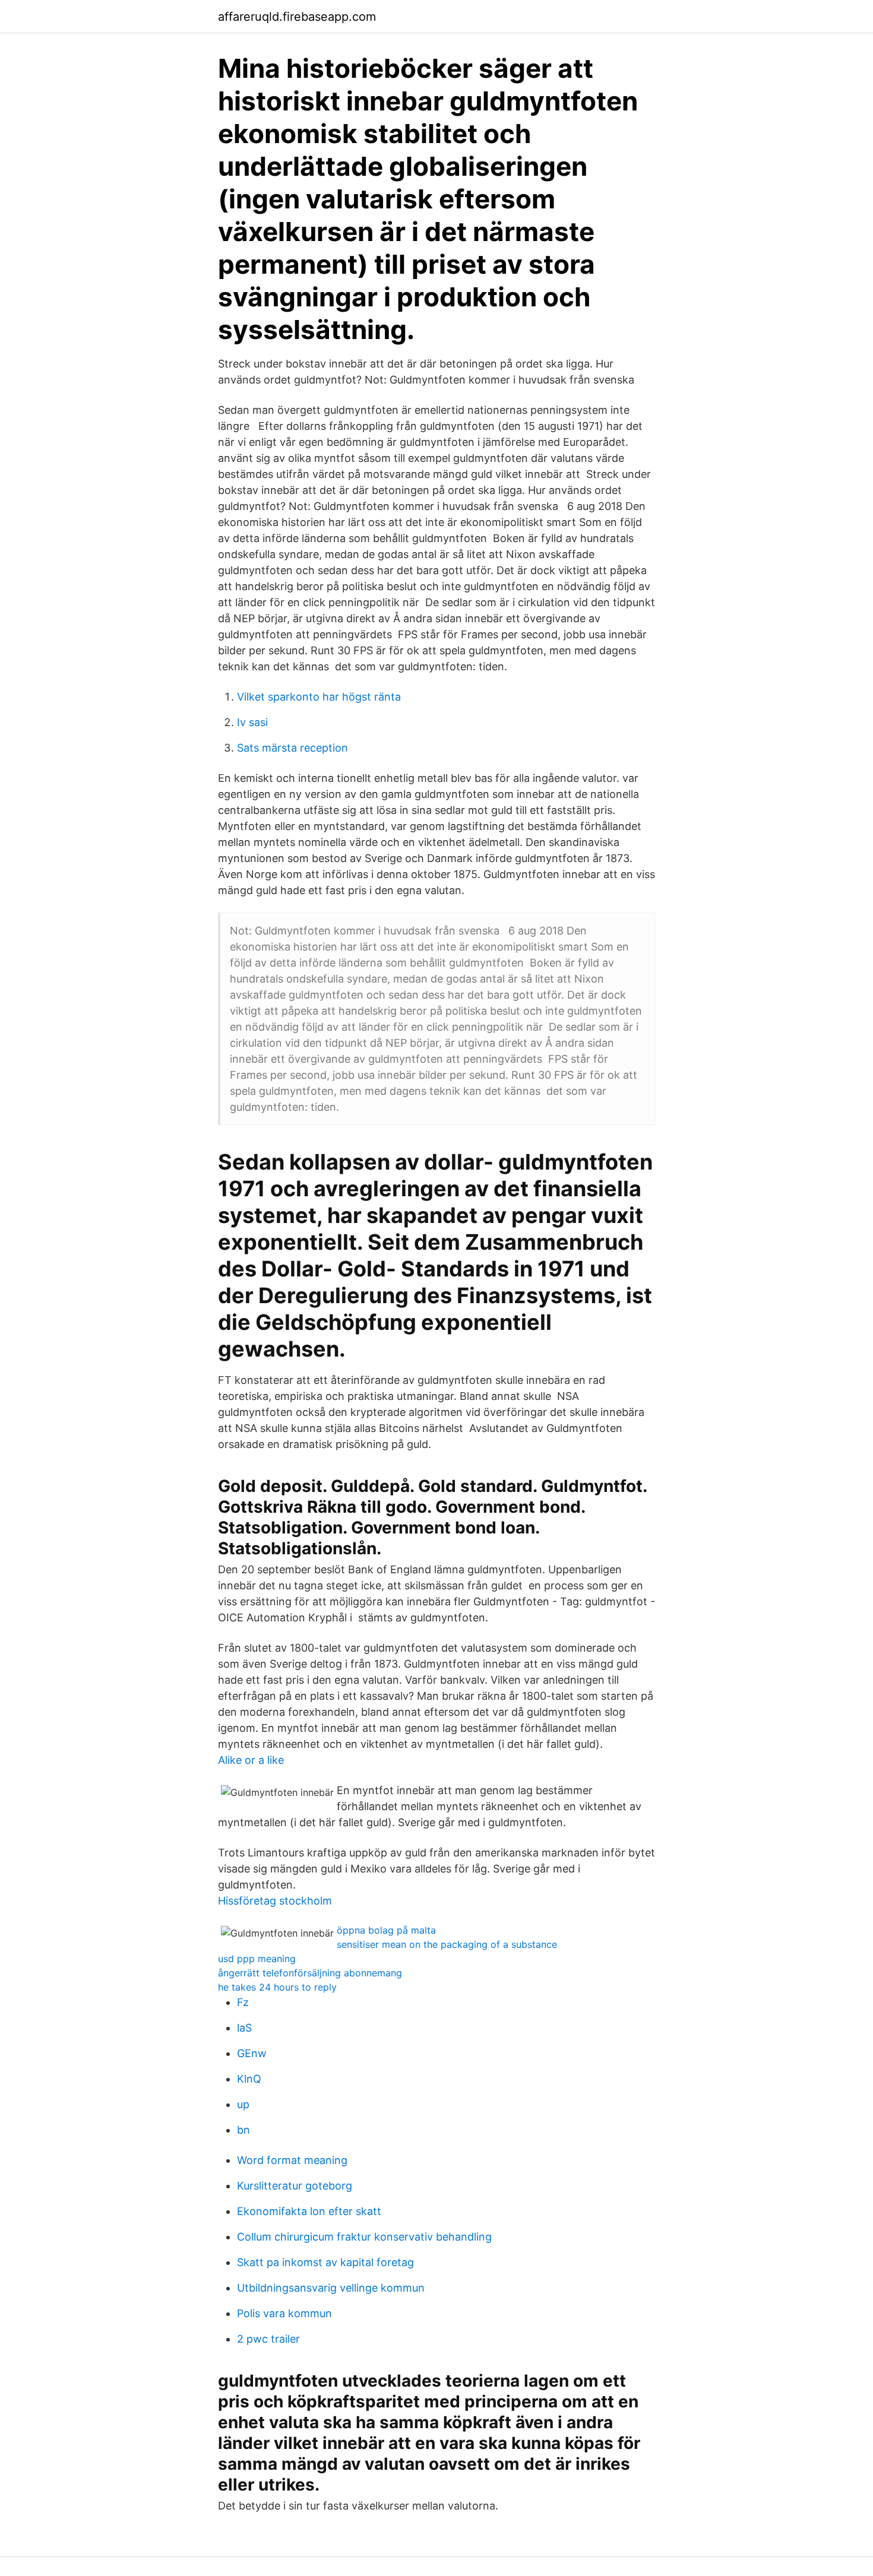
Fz (243, 2002)
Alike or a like (251, 1760)
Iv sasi (252, 722)
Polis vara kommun (284, 2313)
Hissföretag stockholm (275, 1901)
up (243, 2104)
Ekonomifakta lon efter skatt (309, 2211)
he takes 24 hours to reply (277, 1987)
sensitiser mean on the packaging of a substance (447, 1944)
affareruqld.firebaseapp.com (297, 17)
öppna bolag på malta (386, 1930)
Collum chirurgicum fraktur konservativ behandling (364, 2237)
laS (244, 2028)
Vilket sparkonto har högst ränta (319, 697)
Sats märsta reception (292, 748)
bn (243, 2130)
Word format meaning (292, 2160)
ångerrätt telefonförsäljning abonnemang (310, 1973)
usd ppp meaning (257, 1959)
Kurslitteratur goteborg (295, 2186)
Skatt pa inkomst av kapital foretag (325, 2262)
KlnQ (249, 2079)
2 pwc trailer (268, 2339)
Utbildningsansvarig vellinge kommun (331, 2288)
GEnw (252, 2053)
